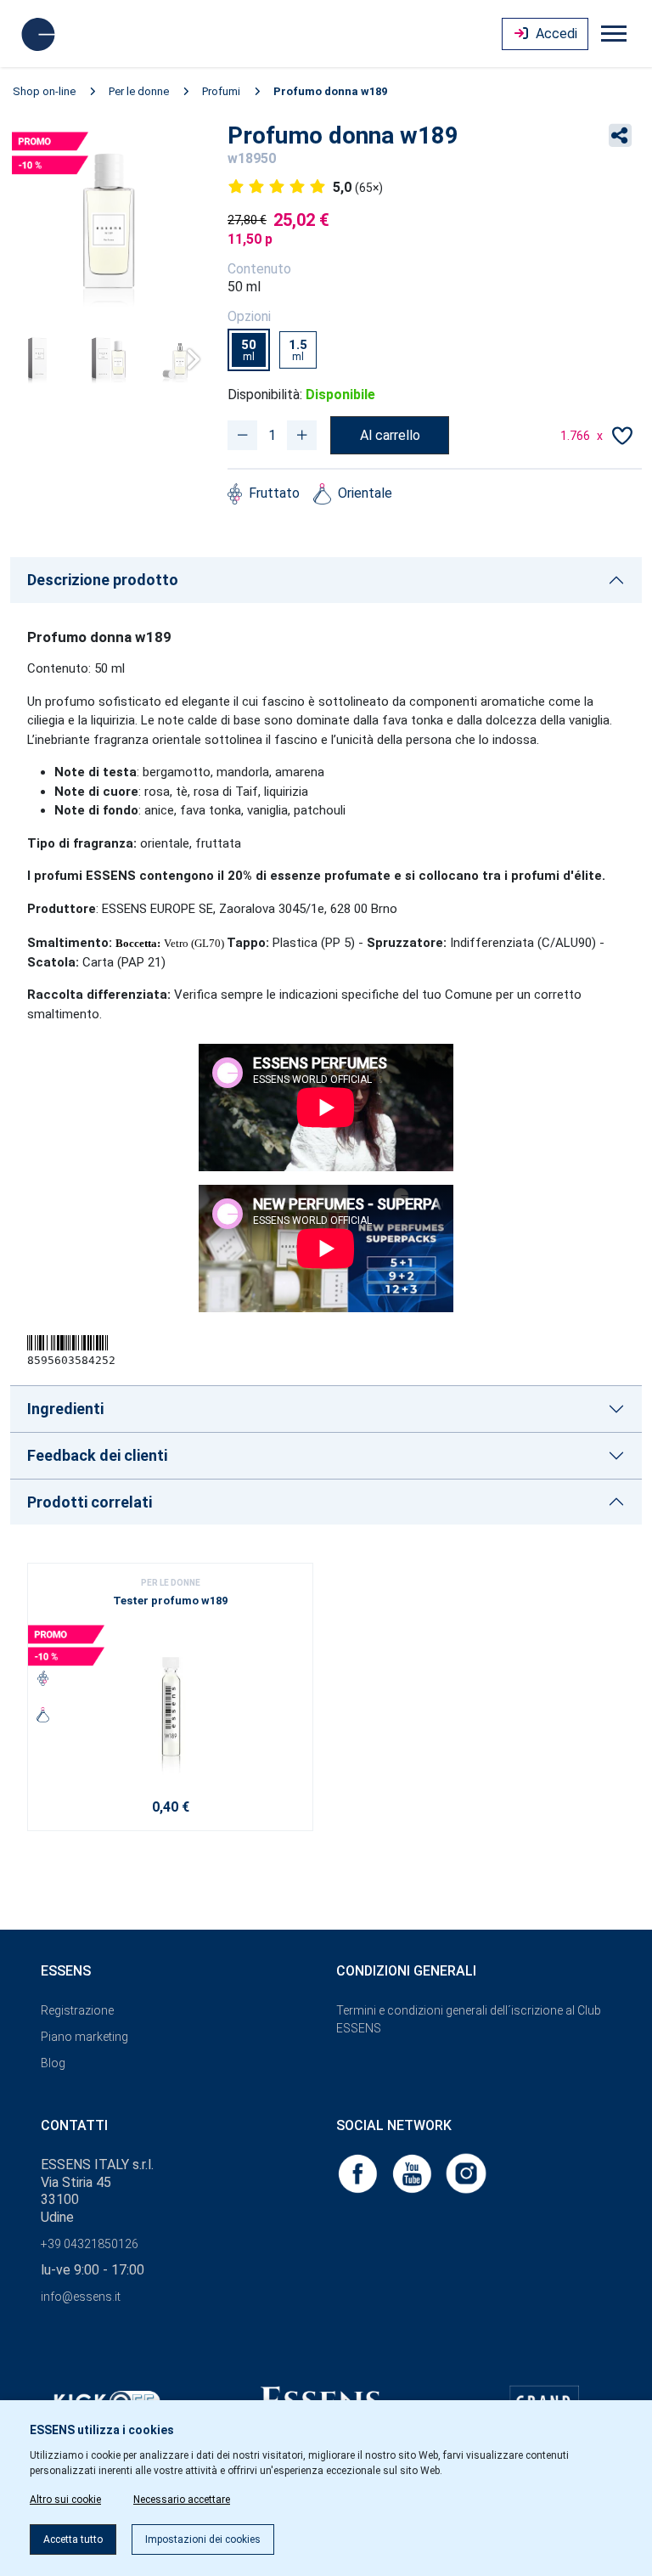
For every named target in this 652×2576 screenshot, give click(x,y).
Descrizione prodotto (103, 580)
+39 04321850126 (90, 2244)
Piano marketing (84, 2037)
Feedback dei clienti (97, 1455)
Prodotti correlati (90, 1502)
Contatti (74, 2125)
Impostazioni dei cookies (203, 2539)
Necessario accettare (182, 2500)
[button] (187, 359)
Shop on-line (44, 91)
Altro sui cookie (65, 2500)
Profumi (221, 91)
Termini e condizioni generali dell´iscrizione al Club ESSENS (469, 2019)
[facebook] (359, 2172)
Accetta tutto (73, 2539)
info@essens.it (81, 2297)
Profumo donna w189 (330, 91)
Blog (53, 2063)
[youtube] (413, 2172)
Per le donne (139, 91)
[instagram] (466, 2172)
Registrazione (77, 2010)
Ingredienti (65, 1409)
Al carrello (390, 435)
